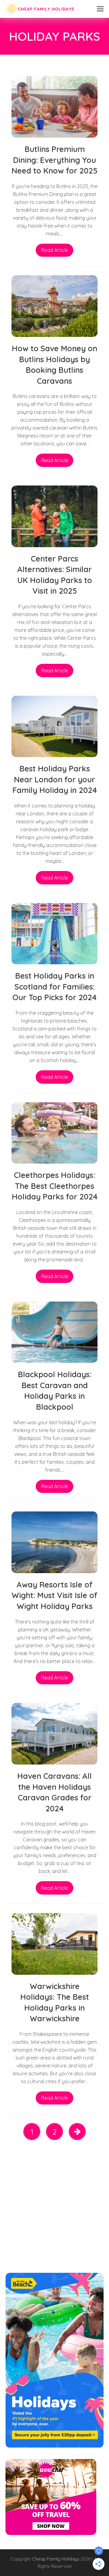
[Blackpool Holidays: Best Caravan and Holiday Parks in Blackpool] (54, 1332)
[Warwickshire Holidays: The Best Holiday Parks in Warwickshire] (54, 1943)
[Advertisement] (54, 2209)
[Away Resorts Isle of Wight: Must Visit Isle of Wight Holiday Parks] (54, 1542)
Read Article (55, 250)
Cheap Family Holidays (56, 2559)
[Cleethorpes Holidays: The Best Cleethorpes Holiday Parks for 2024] (54, 1132)
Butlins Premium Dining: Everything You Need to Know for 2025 (54, 160)
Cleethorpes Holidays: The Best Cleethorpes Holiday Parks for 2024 (55, 1186)
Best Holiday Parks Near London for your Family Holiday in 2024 (55, 779)
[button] (100, 9)
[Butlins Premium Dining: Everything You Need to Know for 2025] (54, 106)
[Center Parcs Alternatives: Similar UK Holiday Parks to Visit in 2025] (54, 516)
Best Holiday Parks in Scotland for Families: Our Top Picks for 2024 (54, 986)
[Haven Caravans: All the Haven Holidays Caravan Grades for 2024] (54, 1733)
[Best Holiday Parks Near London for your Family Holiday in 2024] (54, 726)
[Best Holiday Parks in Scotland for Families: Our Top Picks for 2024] (54, 933)
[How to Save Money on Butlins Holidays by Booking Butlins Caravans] (54, 306)
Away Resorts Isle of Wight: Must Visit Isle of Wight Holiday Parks (54, 1595)
